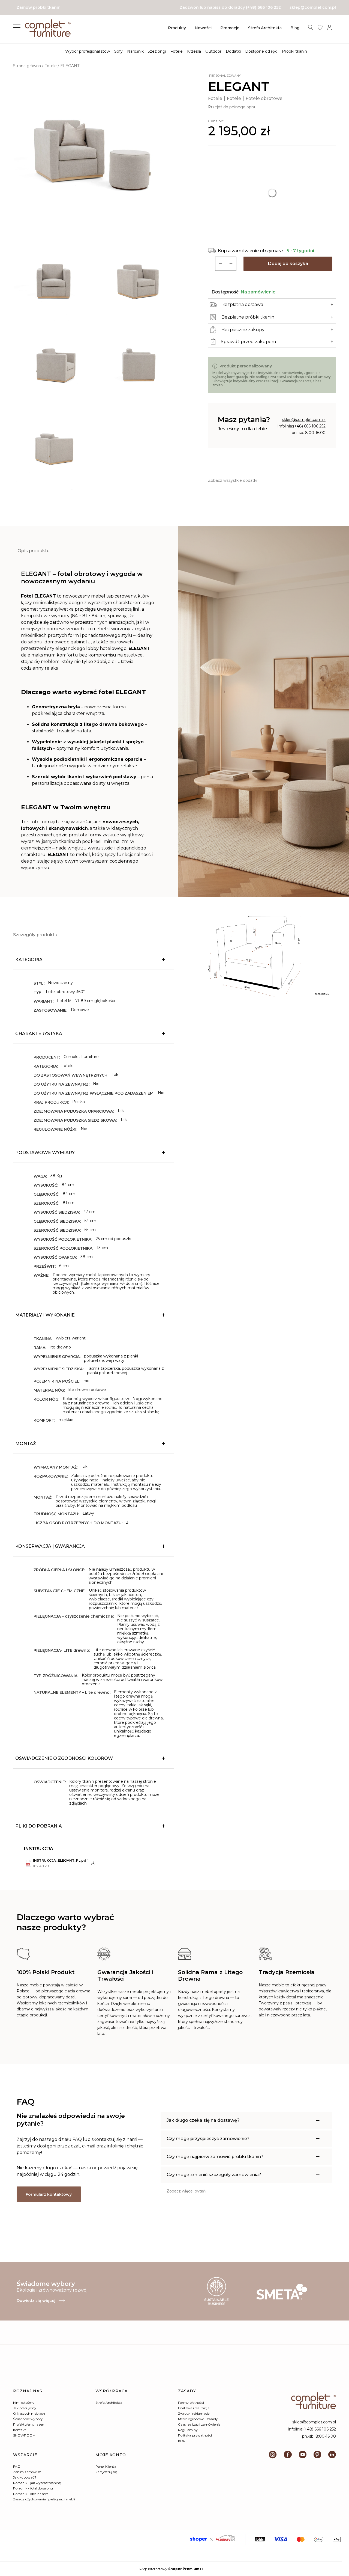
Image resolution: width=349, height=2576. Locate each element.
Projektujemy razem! (30, 2424)
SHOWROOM (24, 2435)
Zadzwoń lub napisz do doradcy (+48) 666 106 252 (230, 7)
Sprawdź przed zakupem (248, 342)
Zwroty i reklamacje (194, 2413)
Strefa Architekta (109, 2403)
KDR (182, 2441)
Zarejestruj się (106, 2472)
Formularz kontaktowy (49, 2194)
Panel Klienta (106, 2466)
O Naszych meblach (29, 2413)
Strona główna (27, 66)
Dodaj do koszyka (288, 264)
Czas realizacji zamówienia (199, 2424)
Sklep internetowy (169, 2569)
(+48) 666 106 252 (309, 426)
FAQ (17, 2466)
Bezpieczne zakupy (243, 330)
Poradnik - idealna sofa (31, 2494)
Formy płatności (191, 2403)
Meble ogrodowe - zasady (198, 2419)
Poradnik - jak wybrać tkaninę (37, 2483)
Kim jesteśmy (24, 2403)
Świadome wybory (28, 2419)
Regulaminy (188, 2430)
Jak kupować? (25, 2477)
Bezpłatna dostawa (242, 304)
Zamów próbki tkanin (39, 7)
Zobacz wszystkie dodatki (233, 480)
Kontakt (19, 2430)
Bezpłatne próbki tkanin (248, 317)
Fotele (51, 66)
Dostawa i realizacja (194, 2408)
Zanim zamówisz (27, 2472)
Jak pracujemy (25, 2408)
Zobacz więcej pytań (186, 2191)
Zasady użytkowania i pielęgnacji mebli (44, 2499)
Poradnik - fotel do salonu (33, 2488)
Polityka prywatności (195, 2435)
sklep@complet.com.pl (313, 7)
